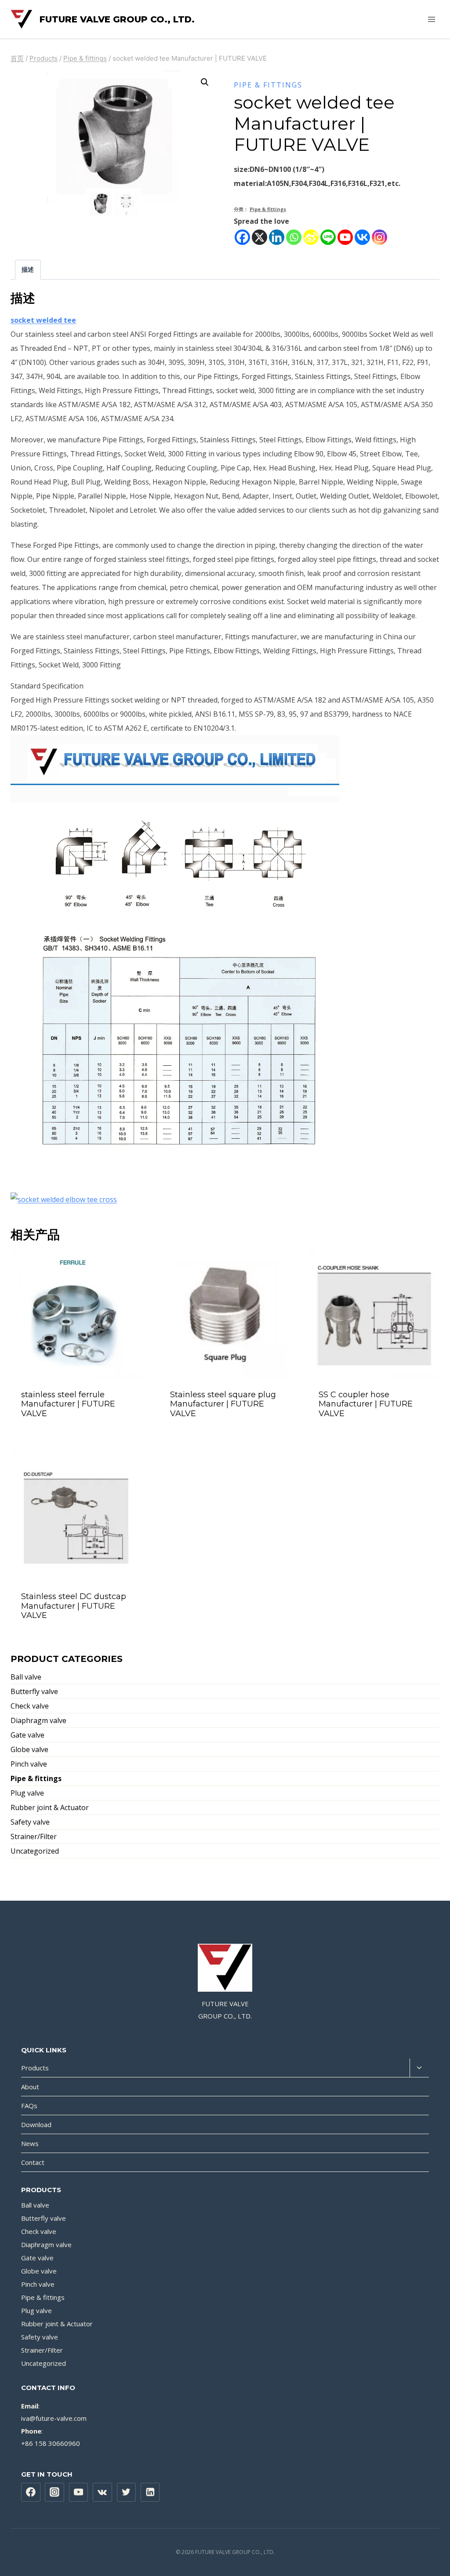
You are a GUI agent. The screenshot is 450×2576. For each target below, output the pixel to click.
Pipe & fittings (268, 85)
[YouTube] (79, 2492)
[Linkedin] (277, 237)
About (30, 2087)
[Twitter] (127, 2492)
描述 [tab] (28, 269)
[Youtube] (345, 237)
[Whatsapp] (294, 237)
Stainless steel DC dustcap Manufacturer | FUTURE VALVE (74, 1606)
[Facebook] (242, 237)
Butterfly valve (34, 1691)
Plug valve (27, 1793)
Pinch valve (29, 1764)
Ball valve (26, 1677)
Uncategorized (35, 1851)
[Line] (328, 237)
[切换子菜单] (419, 2068)
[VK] (102, 2492)
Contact (33, 2162)
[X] (259, 237)
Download (36, 2124)
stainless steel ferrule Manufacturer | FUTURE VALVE (68, 1404)
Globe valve (29, 1749)
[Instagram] (379, 237)
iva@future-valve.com (54, 2418)
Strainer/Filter (34, 1836)
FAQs (29, 2106)
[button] (205, 82)
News (30, 2143)
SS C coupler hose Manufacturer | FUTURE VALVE (366, 1404)
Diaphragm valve (38, 1720)
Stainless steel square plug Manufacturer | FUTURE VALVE (223, 1404)
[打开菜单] (431, 19)
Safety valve (30, 1822)
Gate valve (27, 1735)
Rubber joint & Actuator (50, 1807)
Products (35, 2068)
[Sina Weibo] (311, 237)
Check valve (30, 1706)
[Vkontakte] (362, 237)
